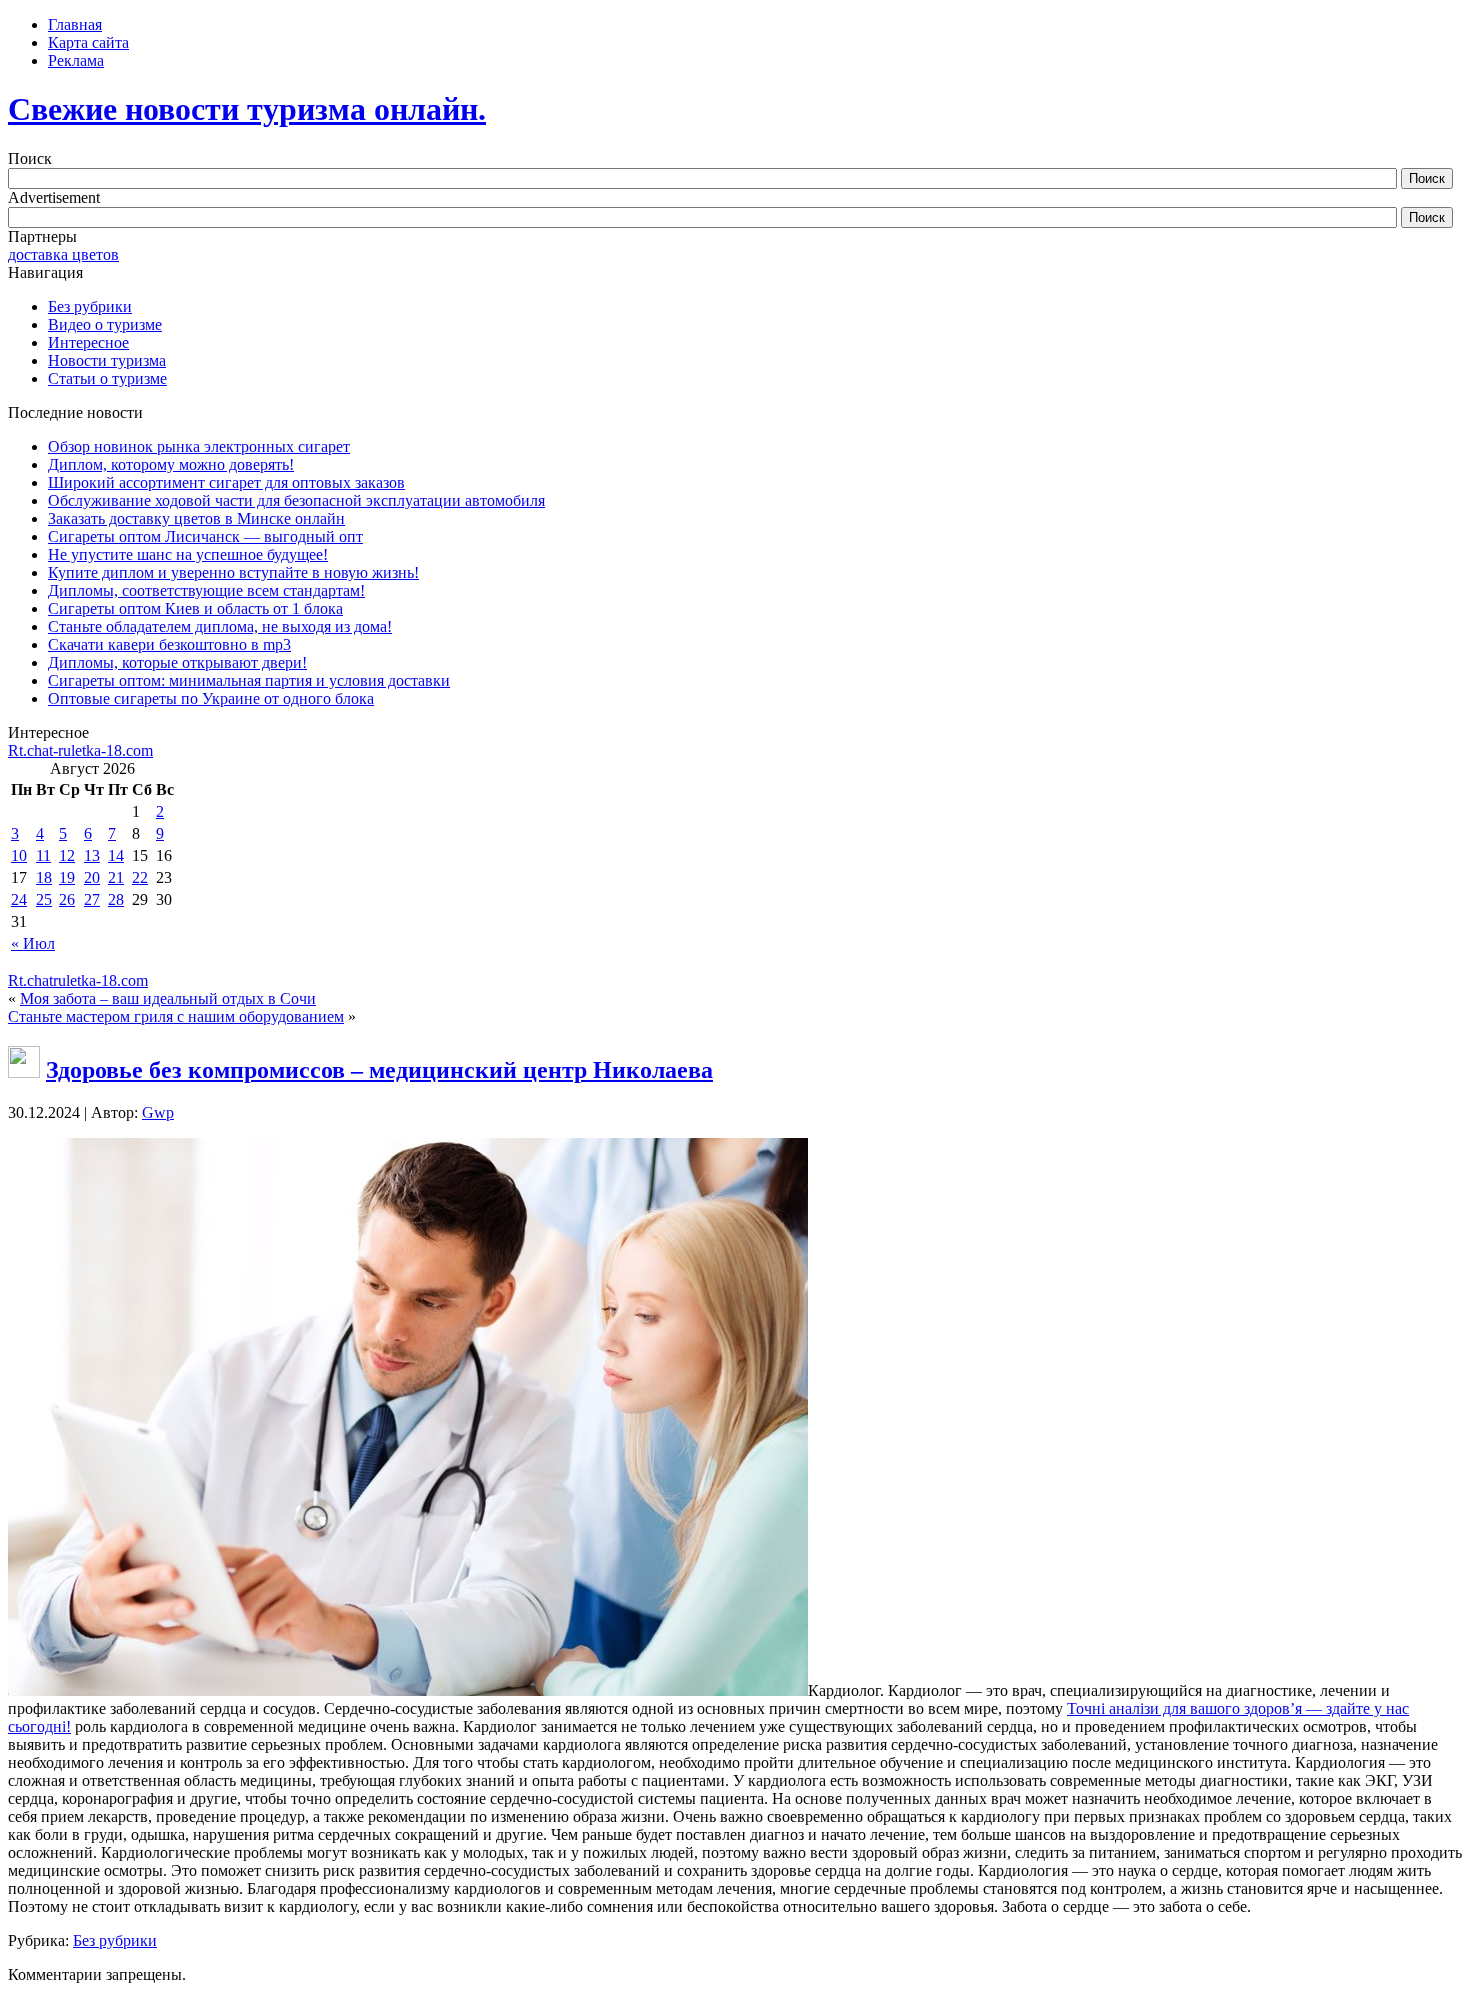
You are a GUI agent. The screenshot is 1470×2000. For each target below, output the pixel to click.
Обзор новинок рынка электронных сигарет (199, 446)
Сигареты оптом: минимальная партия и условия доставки (249, 680)
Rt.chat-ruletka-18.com (80, 750)
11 (43, 855)
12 (67, 855)
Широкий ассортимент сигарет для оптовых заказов (226, 482)
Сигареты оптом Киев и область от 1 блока (195, 608)
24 (19, 899)
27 (92, 899)
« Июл (33, 943)
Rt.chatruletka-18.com (78, 980)
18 (44, 877)
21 (116, 877)
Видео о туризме (105, 324)
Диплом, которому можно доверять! (171, 464)
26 (67, 899)
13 (92, 855)
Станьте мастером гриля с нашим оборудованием (176, 1016)
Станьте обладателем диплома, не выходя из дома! (220, 626)
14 (116, 855)
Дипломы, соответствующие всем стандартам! (206, 590)
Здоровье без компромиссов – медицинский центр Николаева (379, 1070)
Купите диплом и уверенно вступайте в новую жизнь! (233, 572)
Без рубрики (90, 306)
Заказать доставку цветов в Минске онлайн (196, 518)
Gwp (158, 1112)
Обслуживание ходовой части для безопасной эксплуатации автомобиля (296, 500)
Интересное (88, 342)
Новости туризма (107, 360)
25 (44, 899)
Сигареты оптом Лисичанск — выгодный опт (205, 536)
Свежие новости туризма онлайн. (247, 109)
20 (92, 877)
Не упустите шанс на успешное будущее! (188, 554)
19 (67, 877)
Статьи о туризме (107, 378)
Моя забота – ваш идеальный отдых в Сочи (168, 998)
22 (140, 877)
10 (19, 855)
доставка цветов (63, 254)
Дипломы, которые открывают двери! (177, 662)
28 (116, 899)
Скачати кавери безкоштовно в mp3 (169, 644)
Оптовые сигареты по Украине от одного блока (211, 698)
